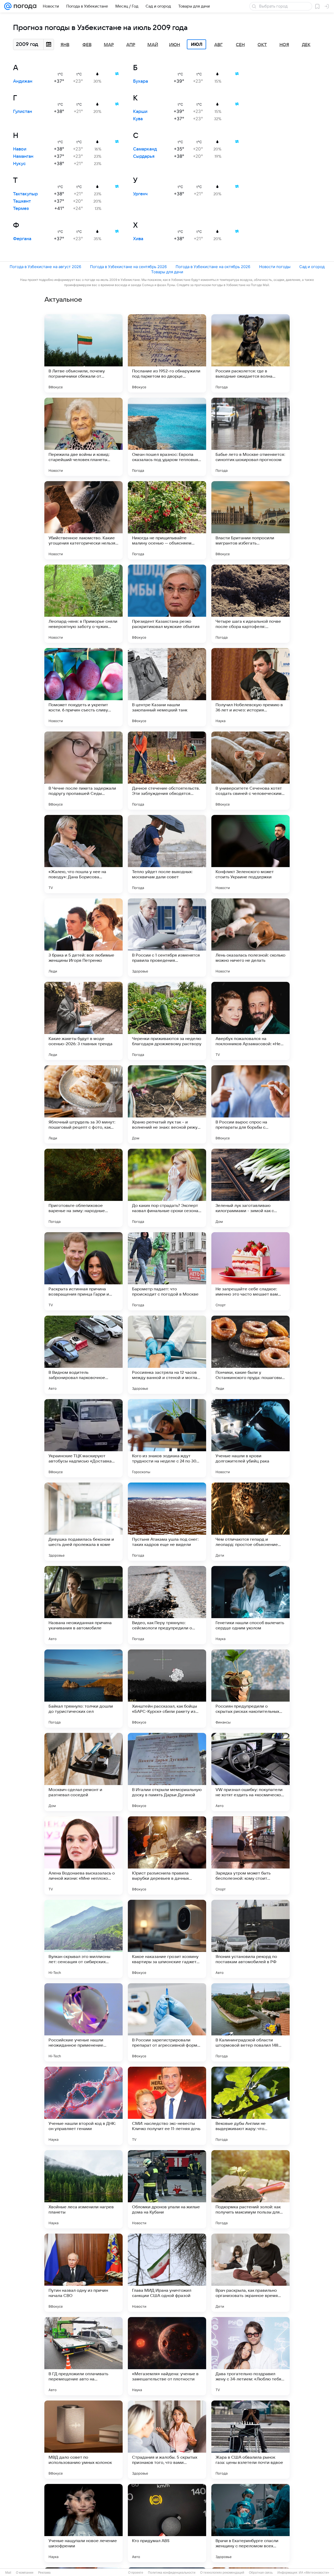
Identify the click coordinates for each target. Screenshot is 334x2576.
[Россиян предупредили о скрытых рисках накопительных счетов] (250, 1689)
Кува (138, 119)
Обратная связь (261, 2573)
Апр (131, 45)
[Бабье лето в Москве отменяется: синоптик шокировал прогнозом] (250, 437)
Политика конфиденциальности (172, 2573)
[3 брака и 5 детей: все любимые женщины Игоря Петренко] (83, 938)
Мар (109, 45)
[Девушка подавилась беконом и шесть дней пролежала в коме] (83, 1522)
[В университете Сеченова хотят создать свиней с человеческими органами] (250, 771)
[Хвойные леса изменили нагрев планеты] (83, 2189)
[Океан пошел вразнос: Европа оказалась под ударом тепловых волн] (167, 437)
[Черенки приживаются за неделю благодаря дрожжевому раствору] (167, 1021)
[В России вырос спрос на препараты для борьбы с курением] (250, 1104)
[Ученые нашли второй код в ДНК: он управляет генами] (83, 2106)
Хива (138, 239)
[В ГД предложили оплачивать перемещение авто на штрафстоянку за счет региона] (83, 2356)
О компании (25, 2573)
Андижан (23, 81)
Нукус (19, 164)
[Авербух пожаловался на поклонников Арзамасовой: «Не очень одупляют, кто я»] (250, 1021)
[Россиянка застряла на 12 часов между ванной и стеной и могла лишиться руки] (167, 1355)
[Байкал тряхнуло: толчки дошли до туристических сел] (83, 1689)
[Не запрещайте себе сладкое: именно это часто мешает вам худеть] (250, 1271)
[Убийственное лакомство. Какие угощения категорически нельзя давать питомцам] (83, 520)
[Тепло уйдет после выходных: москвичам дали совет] (167, 854)
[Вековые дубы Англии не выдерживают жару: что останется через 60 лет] (250, 2106)
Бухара (141, 81)
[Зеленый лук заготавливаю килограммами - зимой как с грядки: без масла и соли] (250, 1188)
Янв (65, 45)
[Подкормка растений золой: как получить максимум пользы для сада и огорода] (250, 2189)
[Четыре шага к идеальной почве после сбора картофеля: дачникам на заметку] (250, 604)
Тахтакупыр (25, 194)
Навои (20, 149)
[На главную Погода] (24, 6)
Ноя (284, 45)
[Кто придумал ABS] (167, 2523)
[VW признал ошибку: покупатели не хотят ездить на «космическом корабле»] (250, 1772)
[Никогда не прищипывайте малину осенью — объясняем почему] (167, 520)
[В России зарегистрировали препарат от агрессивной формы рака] (167, 2022)
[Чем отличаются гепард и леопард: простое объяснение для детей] (250, 1522)
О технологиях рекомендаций (222, 2573)
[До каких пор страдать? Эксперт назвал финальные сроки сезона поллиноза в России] (167, 1188)
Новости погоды (275, 267)
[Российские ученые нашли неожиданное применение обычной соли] (83, 2022)
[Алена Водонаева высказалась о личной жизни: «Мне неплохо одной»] (83, 1855)
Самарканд (145, 149)
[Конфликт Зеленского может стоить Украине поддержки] (250, 854)
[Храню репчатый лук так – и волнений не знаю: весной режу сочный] (167, 1104)
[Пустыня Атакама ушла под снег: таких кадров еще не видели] (167, 1522)
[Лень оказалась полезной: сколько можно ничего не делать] (250, 938)
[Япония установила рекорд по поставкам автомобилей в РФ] (250, 1939)
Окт (262, 45)
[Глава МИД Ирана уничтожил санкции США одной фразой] (167, 2273)
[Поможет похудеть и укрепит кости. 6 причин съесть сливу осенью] (83, 687)
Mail (8, 2573)
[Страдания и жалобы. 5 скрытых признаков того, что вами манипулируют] (167, 2440)
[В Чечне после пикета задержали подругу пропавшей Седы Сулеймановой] (83, 771)
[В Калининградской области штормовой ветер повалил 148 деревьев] (250, 2022)
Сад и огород (312, 267)
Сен (240, 45)
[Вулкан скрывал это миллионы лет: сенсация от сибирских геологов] (83, 1939)
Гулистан (23, 112)
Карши (140, 112)
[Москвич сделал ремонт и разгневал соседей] (83, 1772)
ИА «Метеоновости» (314, 2573)
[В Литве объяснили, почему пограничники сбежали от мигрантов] (83, 353)
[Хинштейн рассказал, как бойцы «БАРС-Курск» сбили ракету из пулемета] (167, 1689)
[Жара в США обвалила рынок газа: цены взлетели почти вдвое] (250, 2440)
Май (153, 45)
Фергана (22, 239)
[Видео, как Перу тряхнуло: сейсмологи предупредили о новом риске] (167, 1605)
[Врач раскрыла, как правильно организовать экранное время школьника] (250, 2273)
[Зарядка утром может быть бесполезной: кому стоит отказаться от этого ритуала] (250, 1855)
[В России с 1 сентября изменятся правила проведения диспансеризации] (167, 938)
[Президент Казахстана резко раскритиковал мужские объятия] (167, 604)
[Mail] (8, 6)
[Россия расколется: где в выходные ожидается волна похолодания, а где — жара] (250, 353)
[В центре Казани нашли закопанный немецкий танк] (167, 687)
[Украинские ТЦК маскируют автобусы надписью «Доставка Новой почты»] (83, 1438)
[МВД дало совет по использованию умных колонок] (83, 2440)
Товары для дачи (167, 272)
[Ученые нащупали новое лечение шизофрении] (83, 2523)
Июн (175, 45)
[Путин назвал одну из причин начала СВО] (83, 2273)
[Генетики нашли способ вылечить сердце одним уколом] (250, 1605)
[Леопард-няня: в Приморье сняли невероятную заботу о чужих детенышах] (83, 604)
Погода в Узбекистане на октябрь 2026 (213, 267)
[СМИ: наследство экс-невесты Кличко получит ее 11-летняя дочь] (167, 2106)
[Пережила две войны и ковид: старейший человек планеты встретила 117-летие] (83, 437)
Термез (21, 209)
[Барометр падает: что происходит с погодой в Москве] (167, 1271)
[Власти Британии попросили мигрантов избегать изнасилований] (250, 520)
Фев (87, 45)
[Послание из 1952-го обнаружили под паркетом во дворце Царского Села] (167, 353)
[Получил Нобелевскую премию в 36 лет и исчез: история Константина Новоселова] (250, 687)
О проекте (136, 2573)
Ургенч (140, 194)
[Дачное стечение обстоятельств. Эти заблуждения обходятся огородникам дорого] (167, 771)
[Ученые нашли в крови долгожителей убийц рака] (250, 1438)
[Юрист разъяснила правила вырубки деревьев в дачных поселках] (167, 1855)
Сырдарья (144, 156)
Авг (218, 45)
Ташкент (22, 201)
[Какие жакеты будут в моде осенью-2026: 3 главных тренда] (83, 1021)
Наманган (23, 156)
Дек (306, 45)
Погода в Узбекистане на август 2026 (45, 267)
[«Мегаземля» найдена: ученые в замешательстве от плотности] (167, 2356)
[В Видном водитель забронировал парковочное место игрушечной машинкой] (83, 1355)
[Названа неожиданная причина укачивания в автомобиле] (83, 1605)
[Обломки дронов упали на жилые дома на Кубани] (167, 2189)
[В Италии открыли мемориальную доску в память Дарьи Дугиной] (167, 1772)
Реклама (44, 2573)
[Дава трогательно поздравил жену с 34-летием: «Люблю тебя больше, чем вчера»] (250, 2356)
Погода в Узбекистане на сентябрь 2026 (128, 267)
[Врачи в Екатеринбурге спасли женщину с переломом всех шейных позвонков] (250, 2523)
